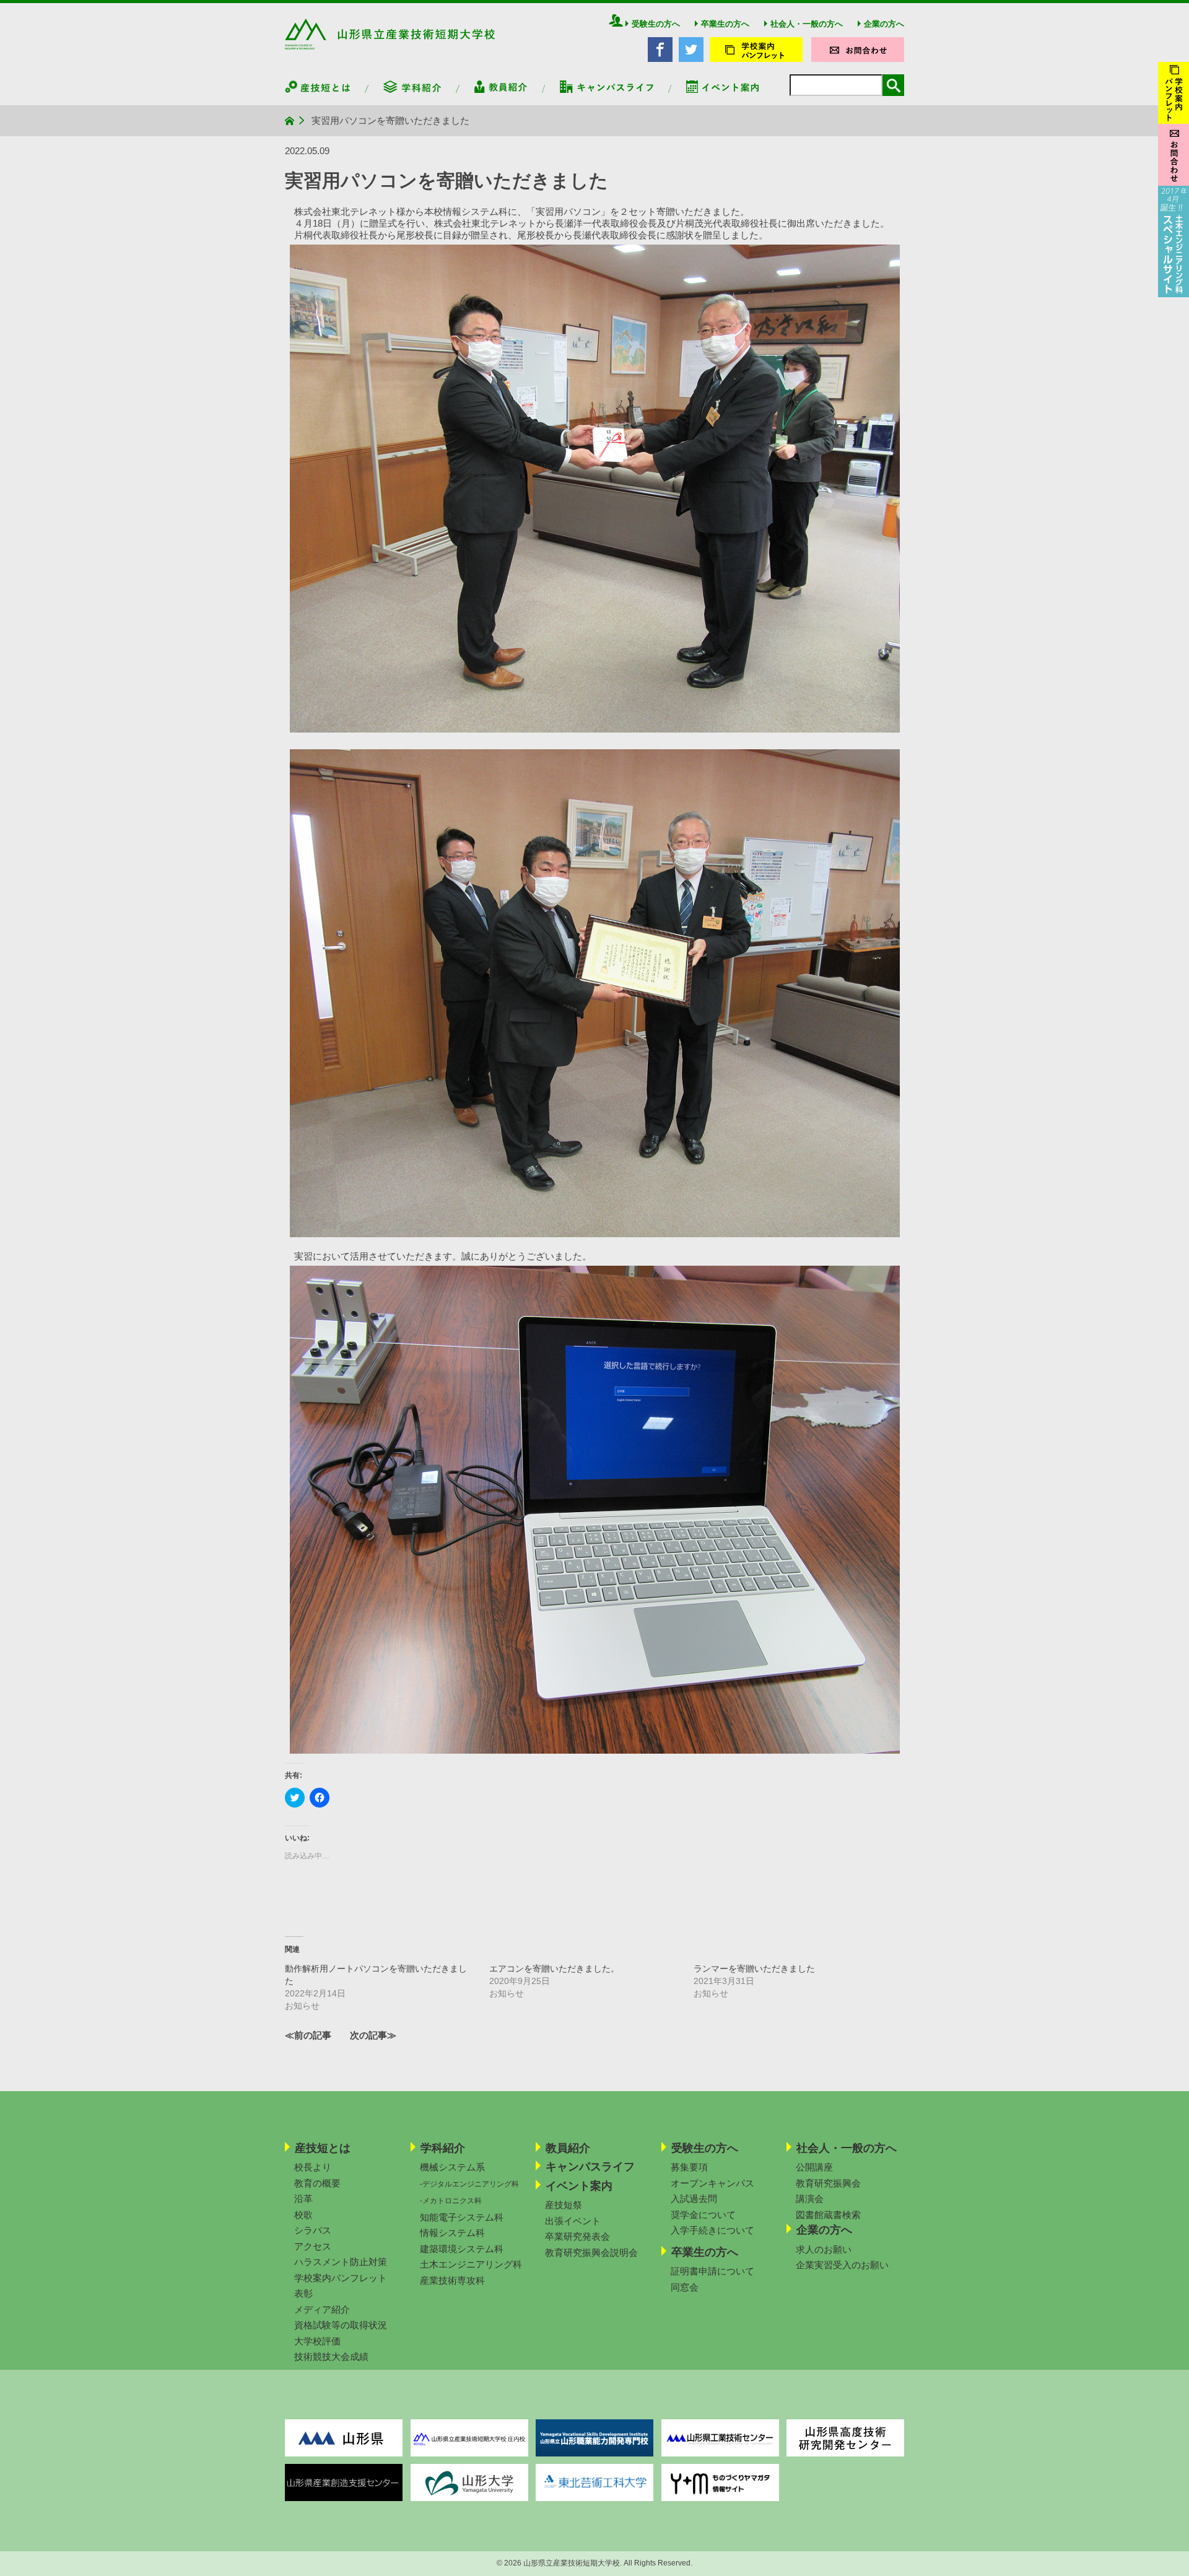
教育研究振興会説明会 (591, 2252)
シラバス (313, 2230)
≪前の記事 (308, 2035)
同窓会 (685, 2287)
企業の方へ (884, 24)
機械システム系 (452, 2167)
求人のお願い (824, 2249)
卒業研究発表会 (577, 2236)
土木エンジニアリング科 (471, 2264)
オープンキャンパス (712, 2183)
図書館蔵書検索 (828, 2215)
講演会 (810, 2199)
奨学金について (703, 2215)
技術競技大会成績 (331, 2356)
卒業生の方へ (725, 24)
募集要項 (689, 2167)
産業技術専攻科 (452, 2280)
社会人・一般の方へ (807, 24)
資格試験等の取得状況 (341, 2325)
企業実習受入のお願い (842, 2265)
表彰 (303, 2293)
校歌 (303, 2215)
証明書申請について (712, 2271)
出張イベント (573, 2221)
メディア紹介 (322, 2309)
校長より (313, 2167)
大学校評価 (317, 2341)
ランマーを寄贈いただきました (754, 1969)
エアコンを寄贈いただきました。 (554, 1969)
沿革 (303, 2199)
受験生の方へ (656, 24)
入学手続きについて (712, 2230)
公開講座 (814, 2167)
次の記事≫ (373, 2035)
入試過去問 (694, 2199)
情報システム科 (452, 2233)
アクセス (313, 2246)
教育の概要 (317, 2183)
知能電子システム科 (462, 2217)
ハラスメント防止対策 (341, 2262)
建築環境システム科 (462, 2249)
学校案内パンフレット (341, 2278)
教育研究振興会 (828, 2183)
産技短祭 (564, 2205)
